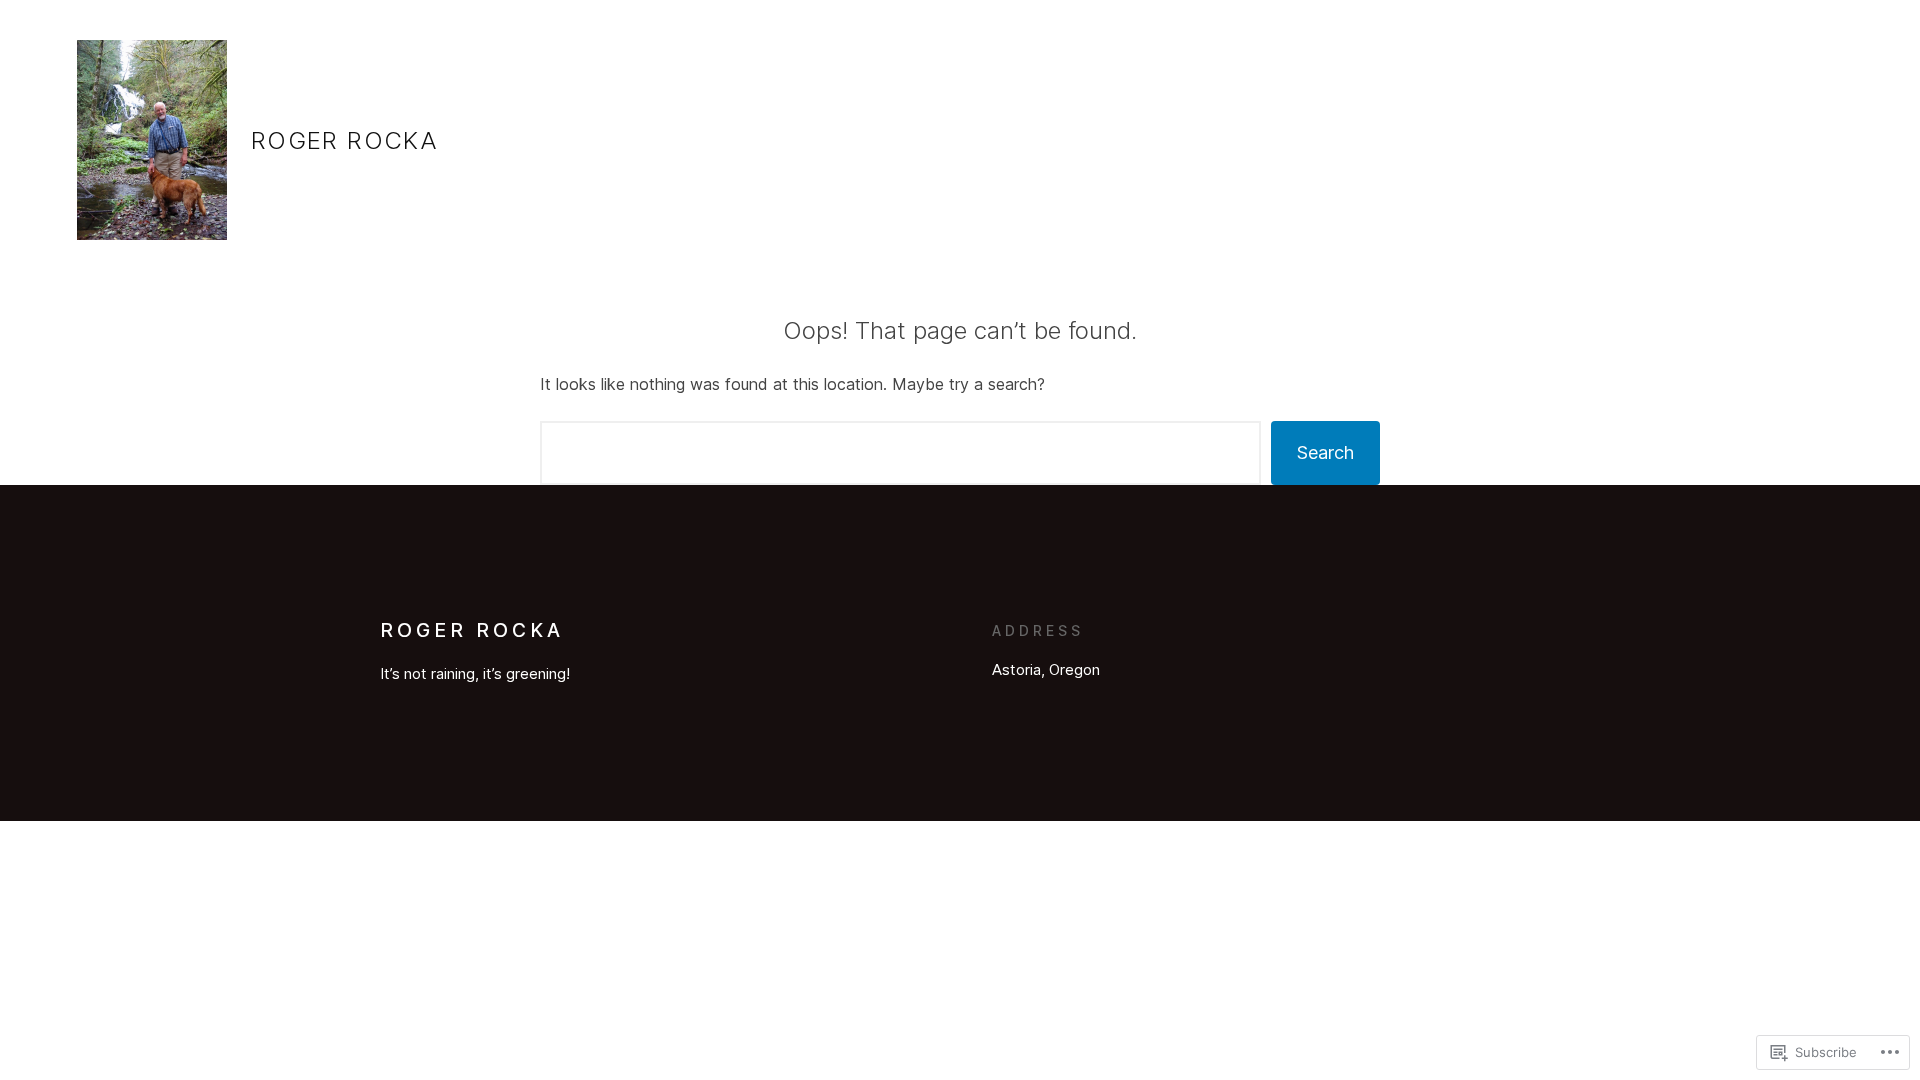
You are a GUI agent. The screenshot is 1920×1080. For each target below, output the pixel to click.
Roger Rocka (344, 140)
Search (1325, 452)
